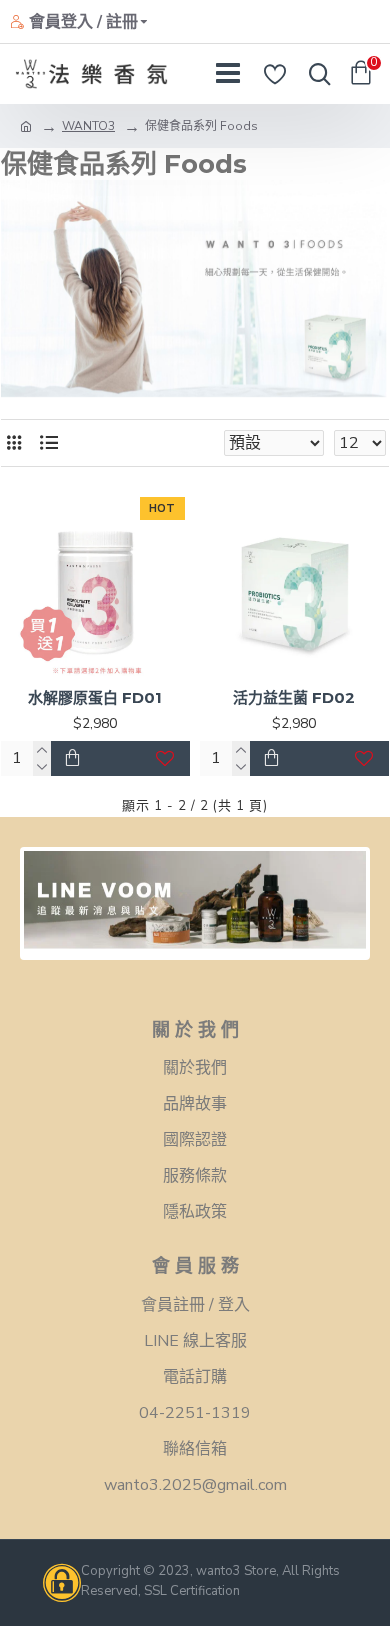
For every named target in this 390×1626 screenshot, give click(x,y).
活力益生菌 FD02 (294, 697)
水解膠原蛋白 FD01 (95, 697)
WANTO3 (88, 126)
